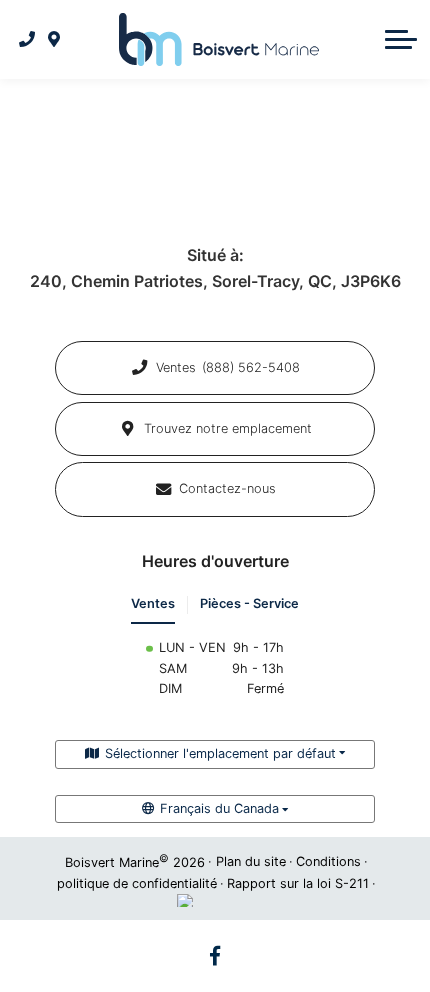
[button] (401, 39)
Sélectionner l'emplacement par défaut (220, 753)
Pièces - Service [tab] (249, 603)
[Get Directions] (54, 39)
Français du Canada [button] (219, 808)
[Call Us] (27, 39)
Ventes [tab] (153, 603)
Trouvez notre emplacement (228, 428)
